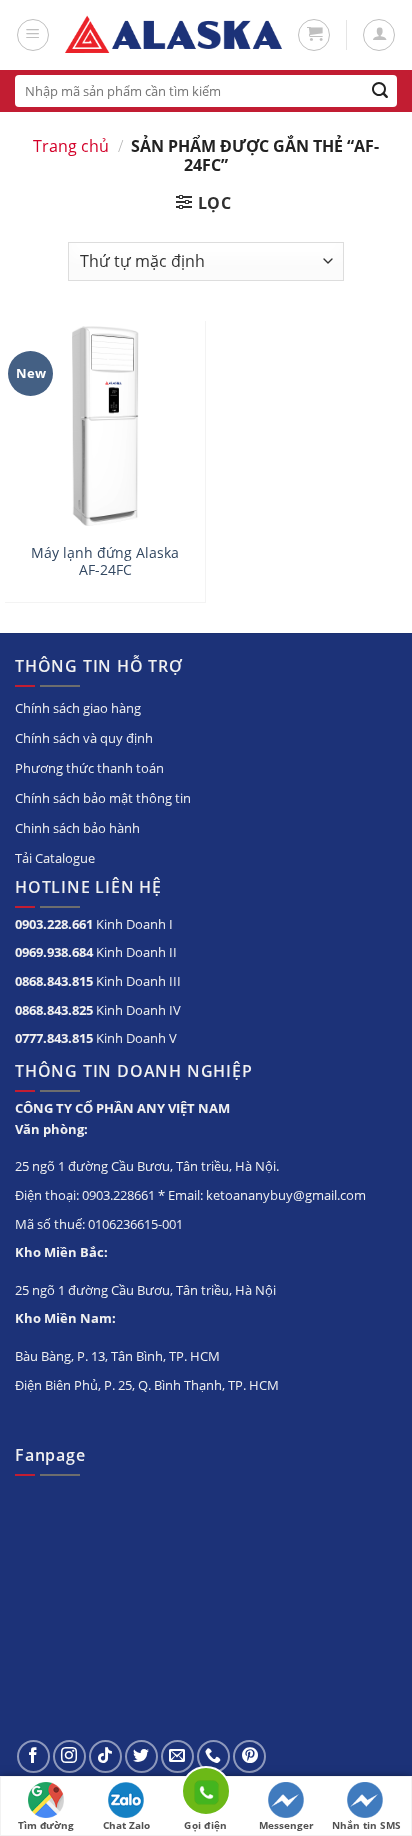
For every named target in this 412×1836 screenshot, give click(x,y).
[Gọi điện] (206, 1794)
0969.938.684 (54, 952)
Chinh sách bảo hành (77, 828)
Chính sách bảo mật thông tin (103, 798)
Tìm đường (46, 1825)
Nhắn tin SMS (366, 1825)
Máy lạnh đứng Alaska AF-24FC (105, 561)
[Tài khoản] (379, 35)
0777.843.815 (54, 1038)
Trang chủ (71, 146)
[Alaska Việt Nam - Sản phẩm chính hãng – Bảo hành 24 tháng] (173, 35)
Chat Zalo (126, 1825)
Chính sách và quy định (84, 738)
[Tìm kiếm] (380, 91)
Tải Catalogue (55, 858)
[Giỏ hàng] (314, 35)
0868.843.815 (54, 981)
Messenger (286, 1825)
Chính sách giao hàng (78, 708)
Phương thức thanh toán (89, 768)
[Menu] (33, 35)
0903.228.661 (54, 924)
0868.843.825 (54, 1010)
